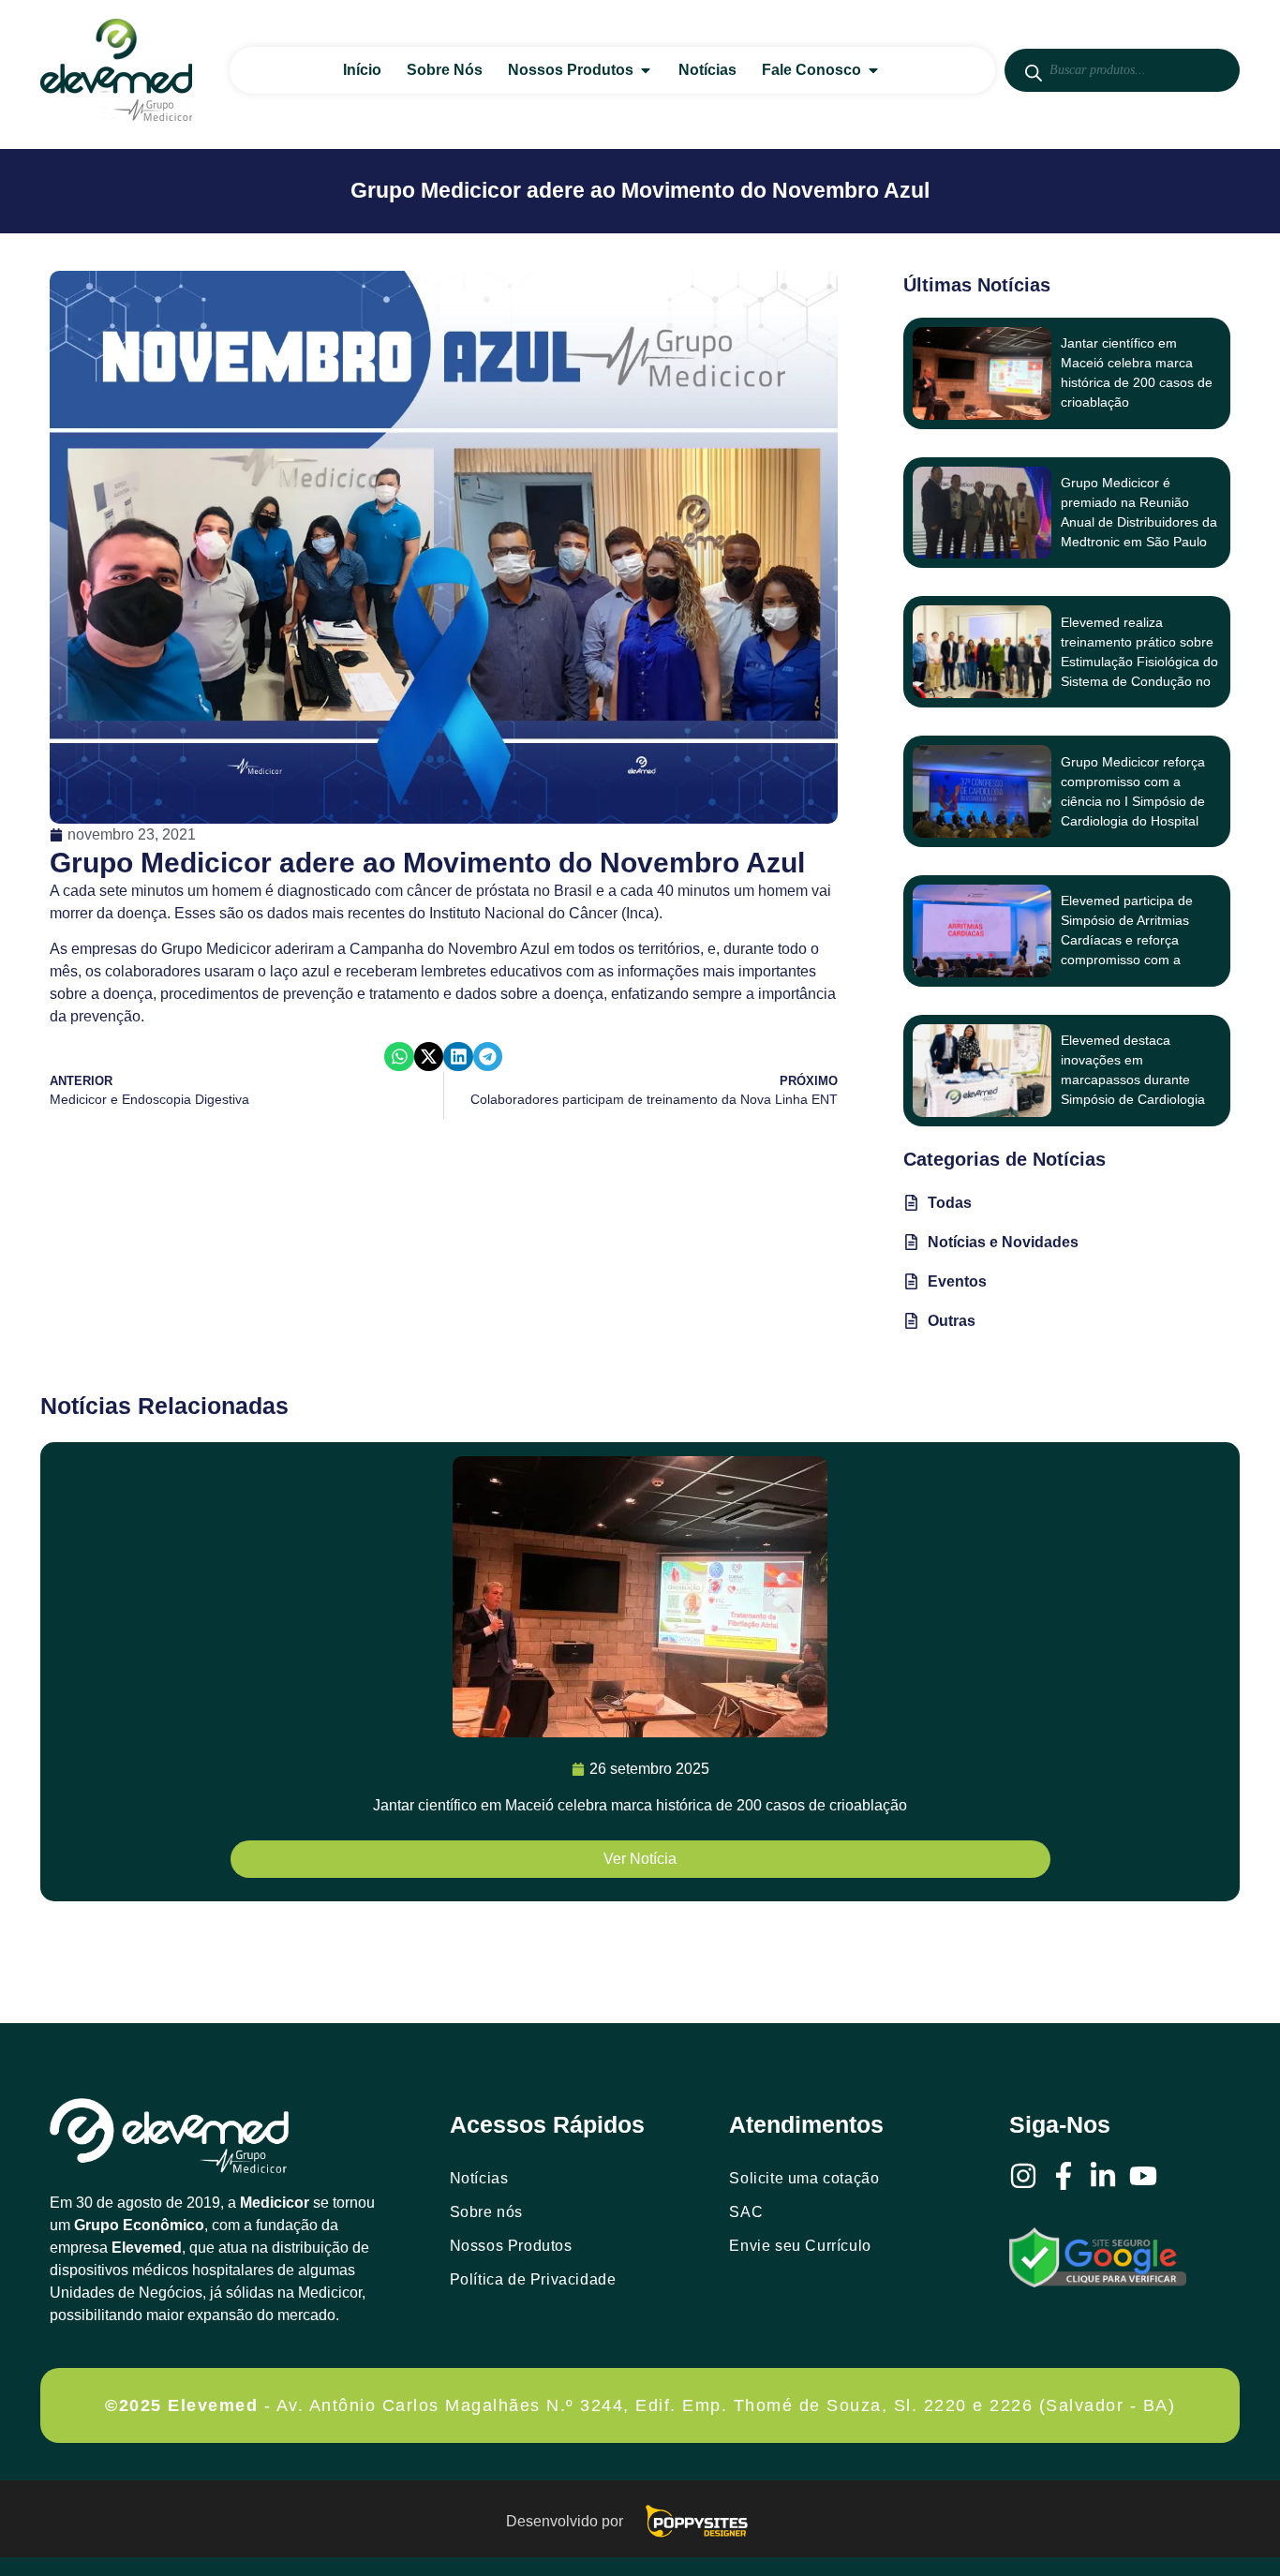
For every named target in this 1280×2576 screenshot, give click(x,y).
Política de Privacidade (533, 2279)
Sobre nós (486, 2212)
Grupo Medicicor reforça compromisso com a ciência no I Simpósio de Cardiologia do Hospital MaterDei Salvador (1133, 801)
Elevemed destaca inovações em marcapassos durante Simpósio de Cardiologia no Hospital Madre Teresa (1137, 1080)
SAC (746, 2212)
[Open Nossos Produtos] (646, 70)
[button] (399, 1057)
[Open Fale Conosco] (873, 70)
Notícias (479, 2178)
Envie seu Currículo (800, 2246)
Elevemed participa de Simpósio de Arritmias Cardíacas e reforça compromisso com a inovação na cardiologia (1131, 940)
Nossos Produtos (511, 2246)
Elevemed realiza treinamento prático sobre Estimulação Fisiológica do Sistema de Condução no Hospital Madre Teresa (1139, 662)
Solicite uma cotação (804, 2178)
